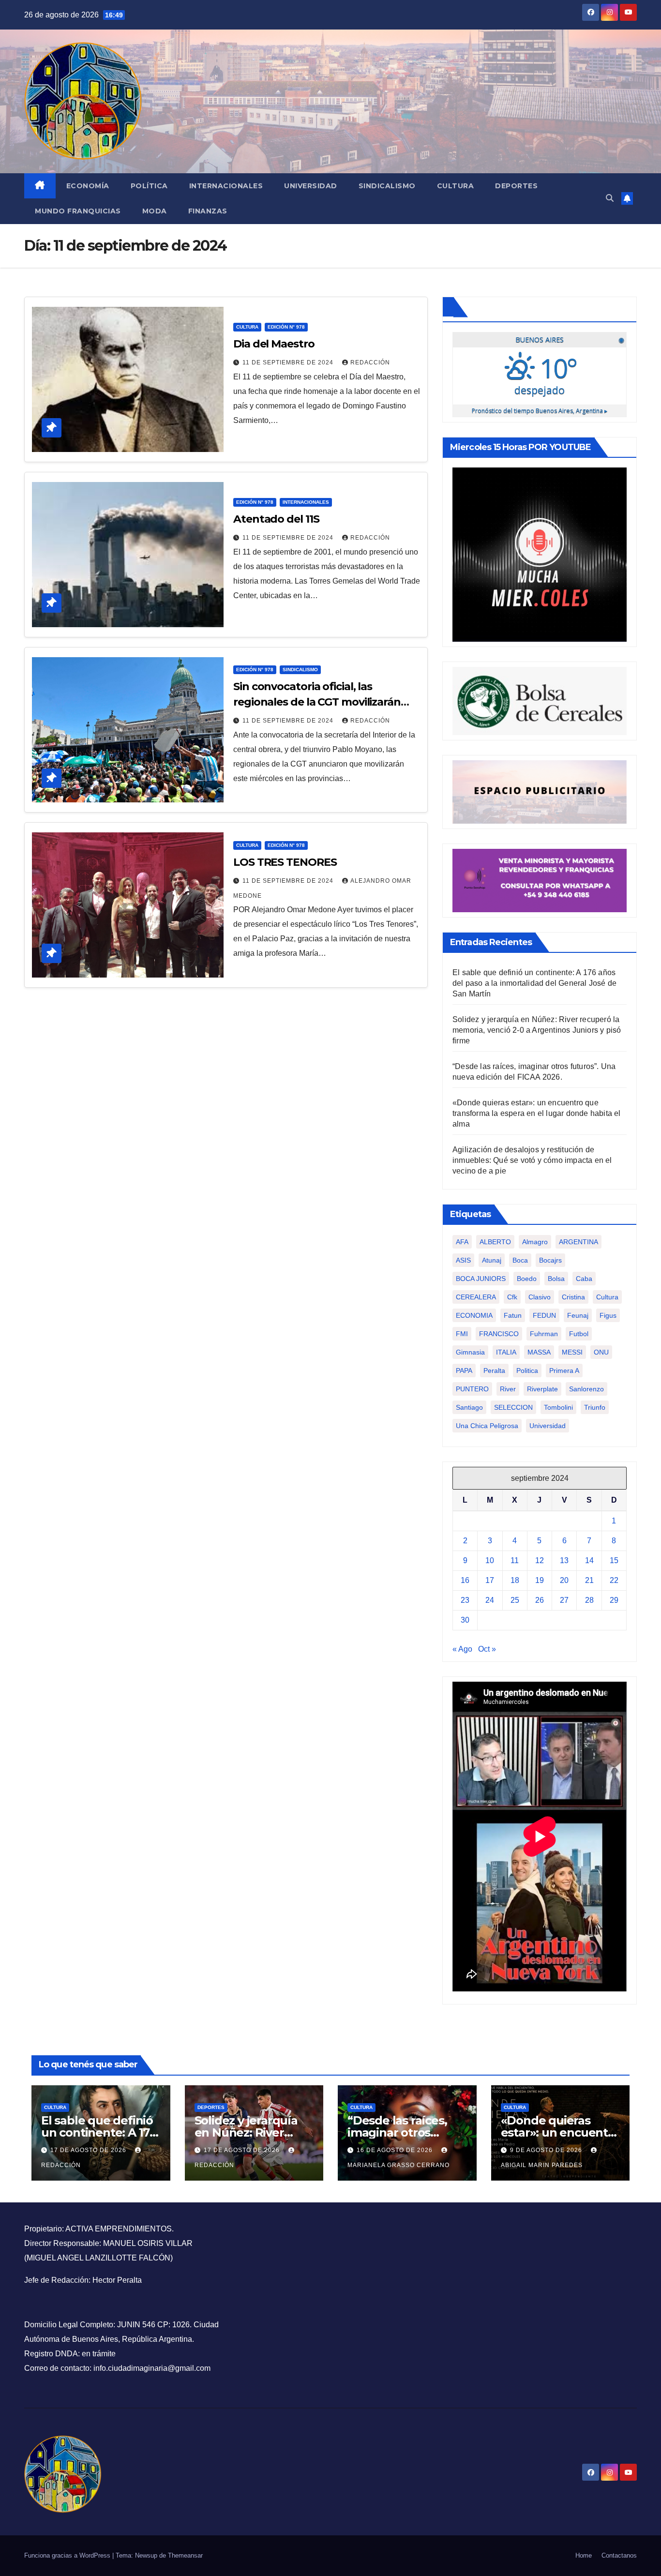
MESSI (572, 1352)
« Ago (462, 1649)
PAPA (464, 1371)
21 (589, 1580)
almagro (535, 1242)
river (508, 1389)
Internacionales (226, 186)
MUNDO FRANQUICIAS (78, 211)
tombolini (558, 1407)
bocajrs (550, 1260)
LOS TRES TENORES (285, 862)
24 (490, 1600)
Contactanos (619, 2555)
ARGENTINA (578, 1242)
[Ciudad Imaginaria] (540, 880)
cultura (607, 1297)
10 (490, 1560)
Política (149, 186)
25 (515, 1600)
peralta (494, 1371)
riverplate (542, 1389)
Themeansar (185, 2555)
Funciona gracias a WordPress (68, 2555)
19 (540, 1580)
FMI (462, 1334)
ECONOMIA (474, 1315)
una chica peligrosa (487, 1426)
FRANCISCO (499, 1334)
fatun (513, 1315)
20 (564, 1580)
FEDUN (544, 1315)
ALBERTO (495, 1242)
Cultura (456, 186)
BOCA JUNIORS (481, 1279)
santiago (469, 1407)
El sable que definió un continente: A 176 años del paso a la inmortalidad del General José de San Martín (534, 983)
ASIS (463, 1260)
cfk (512, 1297)
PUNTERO (472, 1389)
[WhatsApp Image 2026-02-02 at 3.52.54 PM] (540, 554)
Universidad (311, 186)
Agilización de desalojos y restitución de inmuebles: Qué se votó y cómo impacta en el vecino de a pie (532, 1160)
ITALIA (506, 1352)
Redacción (370, 362)
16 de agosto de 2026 (396, 2150)
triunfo (595, 1407)
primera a (564, 1371)
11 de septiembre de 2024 (289, 362)
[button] (610, 198)
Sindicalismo (387, 186)
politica (527, 1371)
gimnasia (470, 1352)
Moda (155, 211)
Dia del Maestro (274, 344)
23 (465, 1600)
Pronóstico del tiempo (540, 411)
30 (465, 1620)
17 (490, 1580)
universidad (548, 1426)
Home (584, 2555)
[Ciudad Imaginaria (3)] (540, 791)
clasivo (540, 1297)
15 (614, 1560)
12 (540, 1560)
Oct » (487, 1649)
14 (589, 1560)
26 (540, 1600)
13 (564, 1560)
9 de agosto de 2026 (547, 2150)
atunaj (492, 1260)
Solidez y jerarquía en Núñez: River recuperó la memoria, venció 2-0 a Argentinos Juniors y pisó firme (537, 1030)
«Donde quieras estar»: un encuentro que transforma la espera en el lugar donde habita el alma (537, 1113)
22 (614, 1580)
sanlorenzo (586, 1389)
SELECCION (513, 1407)
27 (564, 1600)
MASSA (539, 1352)
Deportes (516, 186)
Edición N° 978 (286, 327)
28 (589, 1600)
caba (584, 1279)
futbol (579, 1334)
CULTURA (247, 327)
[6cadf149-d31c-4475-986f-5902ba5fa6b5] (540, 700)
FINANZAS (208, 211)
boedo (527, 1279)
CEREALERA (476, 1297)
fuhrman (544, 1334)
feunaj (578, 1315)
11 (515, 1560)
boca (520, 1260)
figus (608, 1315)
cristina (573, 1297)
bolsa (556, 1279)
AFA (462, 1242)
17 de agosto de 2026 (89, 2150)
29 (614, 1600)
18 (515, 1580)
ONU (601, 1352)
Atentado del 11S (276, 519)
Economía (88, 186)
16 (465, 1580)
